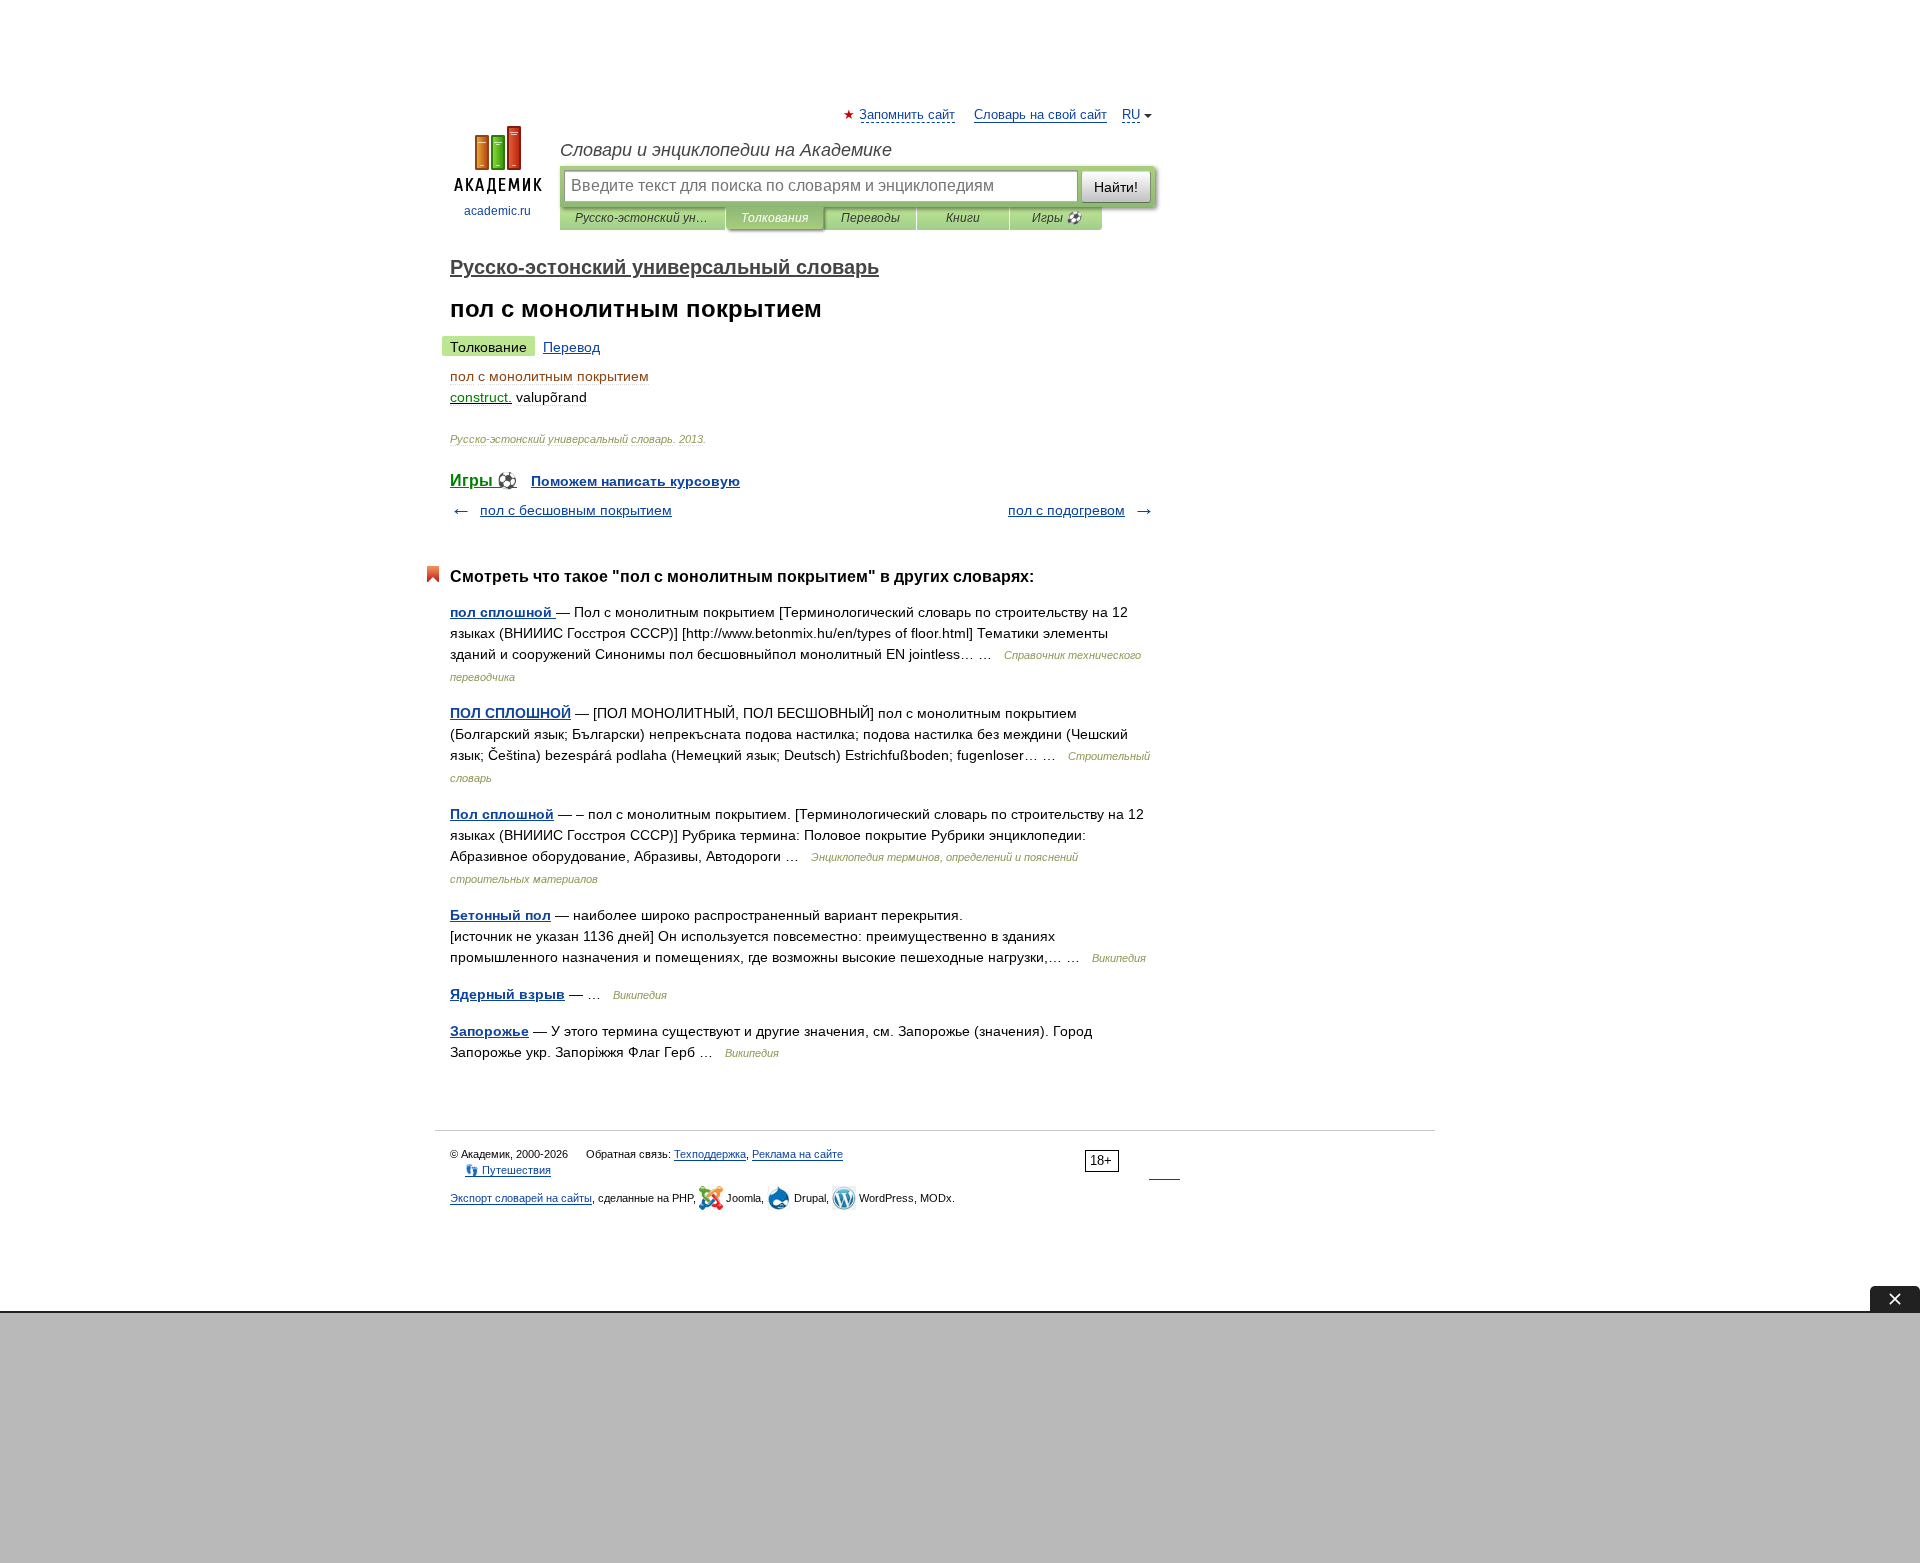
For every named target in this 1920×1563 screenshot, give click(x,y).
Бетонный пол (500, 915)
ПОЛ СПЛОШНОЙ (510, 713)
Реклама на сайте (797, 1154)
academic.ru (497, 211)
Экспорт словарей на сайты (521, 1198)
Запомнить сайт (908, 115)
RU (1131, 115)
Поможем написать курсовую (635, 481)
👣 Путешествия (508, 1170)
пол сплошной (503, 612)
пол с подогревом (1066, 510)
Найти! (1116, 187)
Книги (963, 218)
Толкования (774, 218)
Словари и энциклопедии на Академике (726, 150)
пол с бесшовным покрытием (576, 510)
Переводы (870, 218)
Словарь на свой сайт (1040, 115)
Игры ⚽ (1056, 218)
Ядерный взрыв (507, 994)
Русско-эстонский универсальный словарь (642, 218)
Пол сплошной (502, 814)
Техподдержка (710, 1154)
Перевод (571, 347)
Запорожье (489, 1031)
